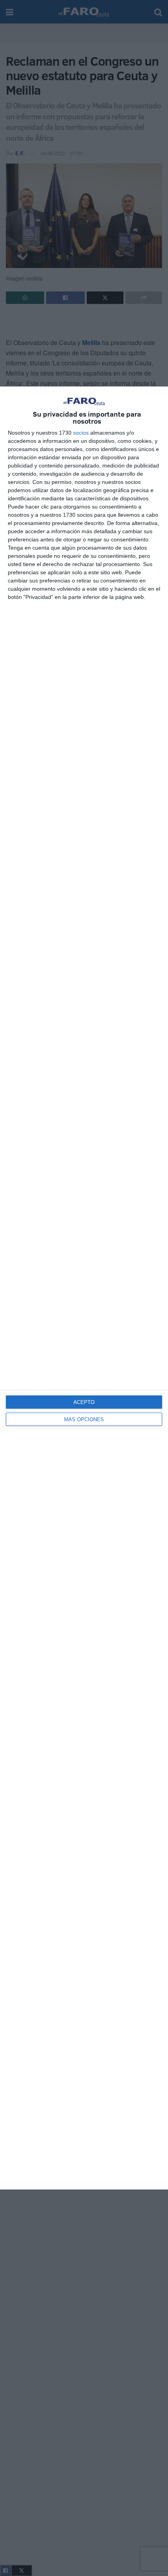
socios (81, 433)
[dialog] (84, 1288)
